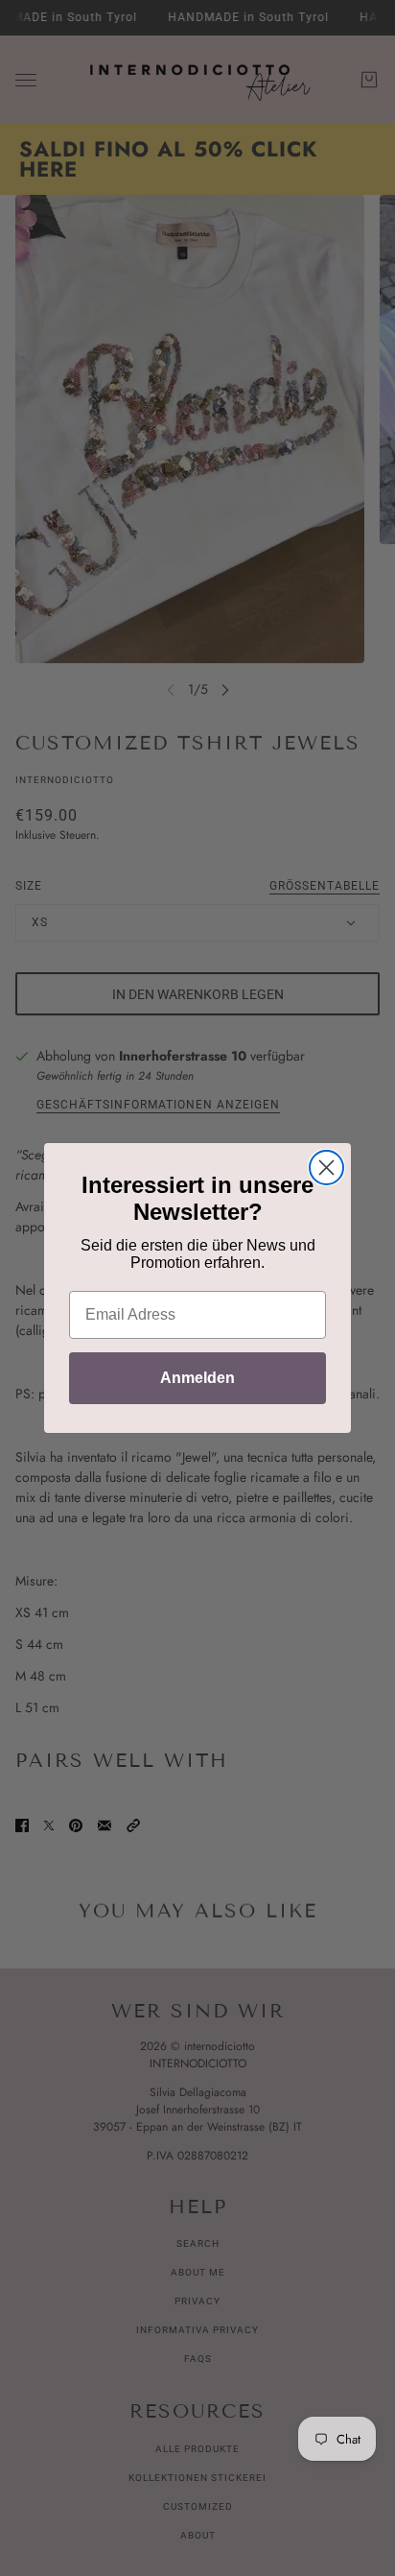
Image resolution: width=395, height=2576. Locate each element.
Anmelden (197, 1378)
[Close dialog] (326, 1168)
